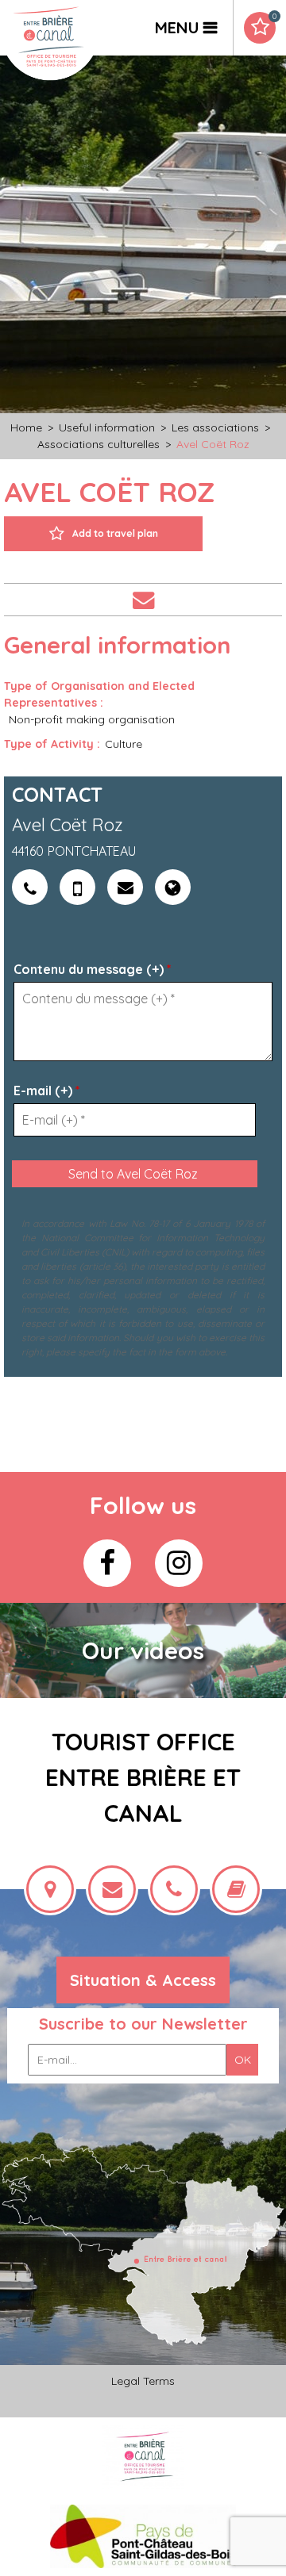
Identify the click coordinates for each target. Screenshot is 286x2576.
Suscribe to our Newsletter (143, 2024)
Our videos (143, 1650)
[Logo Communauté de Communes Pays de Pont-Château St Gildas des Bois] (143, 2535)
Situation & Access (143, 1980)
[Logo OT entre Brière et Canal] (143, 2456)
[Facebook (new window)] (107, 1563)
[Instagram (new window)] (179, 1563)
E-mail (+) (47, 1091)
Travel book (274, 17)
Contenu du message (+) (93, 969)
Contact (143, 600)
